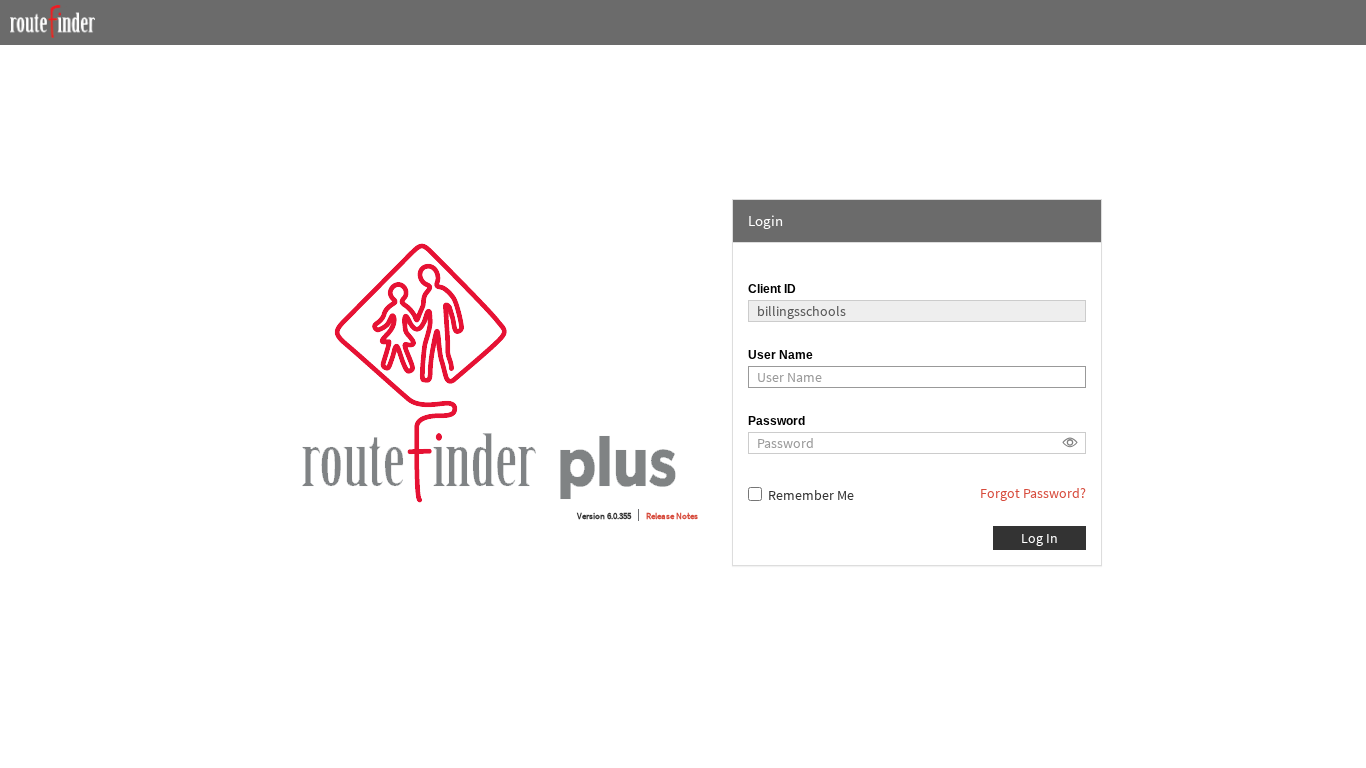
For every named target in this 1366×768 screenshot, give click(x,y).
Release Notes (672, 515)
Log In (1039, 538)
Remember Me (811, 495)
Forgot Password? (1033, 493)
